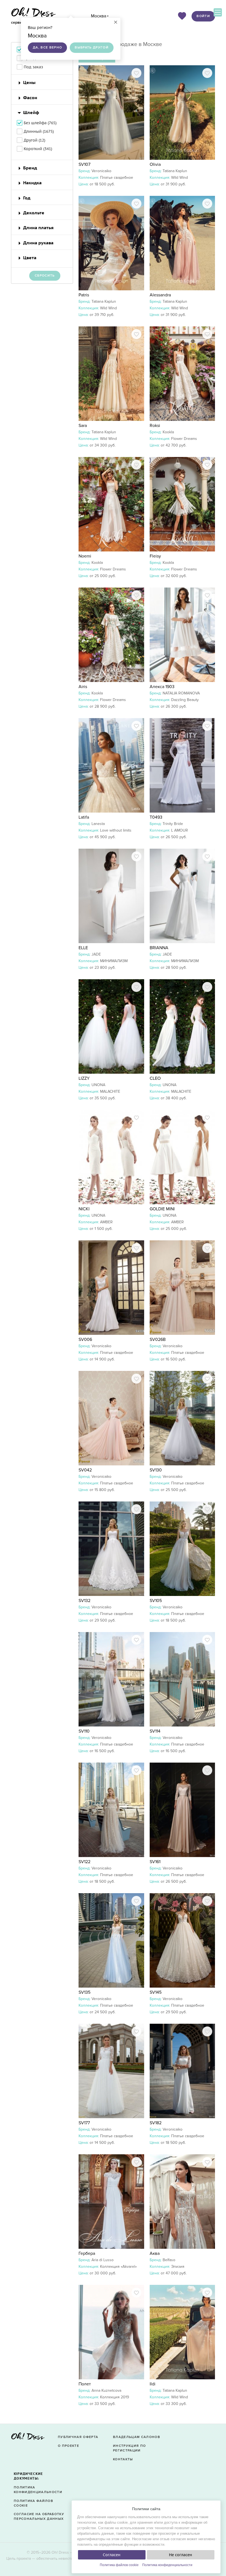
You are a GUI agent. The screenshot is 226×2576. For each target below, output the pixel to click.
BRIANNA (159, 948)
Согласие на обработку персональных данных (39, 2517)
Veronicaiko (101, 171)
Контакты (123, 2459)
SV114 (155, 1731)
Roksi (155, 426)
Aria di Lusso (103, 2260)
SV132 (84, 1601)
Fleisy (155, 556)
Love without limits (116, 830)
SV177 (84, 2123)
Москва (99, 16)
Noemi (85, 556)
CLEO (155, 1078)
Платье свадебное (117, 178)
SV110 (84, 1731)
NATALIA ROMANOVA (181, 693)
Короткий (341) (38, 149)
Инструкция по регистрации (129, 2448)
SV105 (156, 1601)
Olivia (155, 164)
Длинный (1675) (39, 131)
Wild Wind (180, 178)
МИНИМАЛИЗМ (114, 961)
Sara (83, 426)
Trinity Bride (173, 824)
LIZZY (84, 1078)
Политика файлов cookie (119, 2565)
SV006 (85, 1340)
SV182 (156, 2123)
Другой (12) (34, 140)
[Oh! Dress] (28, 2438)
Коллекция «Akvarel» (118, 2267)
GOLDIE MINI (162, 1209)
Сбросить (45, 276)
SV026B (158, 1340)
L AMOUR (180, 830)
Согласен (112, 2555)
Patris (84, 295)
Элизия (178, 2267)
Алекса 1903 (162, 687)
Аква (155, 2253)
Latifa (84, 817)
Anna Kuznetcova (106, 2390)
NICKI (84, 1209)
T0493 (156, 817)
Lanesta (98, 824)
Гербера (87, 2253)
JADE (96, 954)
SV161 (155, 1862)
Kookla (168, 432)
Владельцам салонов (137, 2437)
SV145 (156, 1992)
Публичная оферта (78, 2437)
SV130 (156, 1470)
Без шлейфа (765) (40, 123)
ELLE (83, 948)
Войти (203, 16)
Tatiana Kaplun (175, 171)
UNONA (98, 1085)
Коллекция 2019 (115, 2397)
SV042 (85, 1470)
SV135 (84, 1992)
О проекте (68, 2446)
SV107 (84, 164)
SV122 (84, 1862)
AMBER (106, 1222)
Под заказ (33, 67)
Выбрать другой (92, 48)
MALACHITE (110, 1091)
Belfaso (169, 2260)
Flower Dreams (184, 439)
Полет (85, 2384)
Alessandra (160, 295)
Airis (83, 687)
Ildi (153, 2384)
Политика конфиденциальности (167, 2565)
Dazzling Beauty (185, 700)
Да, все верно (47, 48)
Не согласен (181, 2555)
